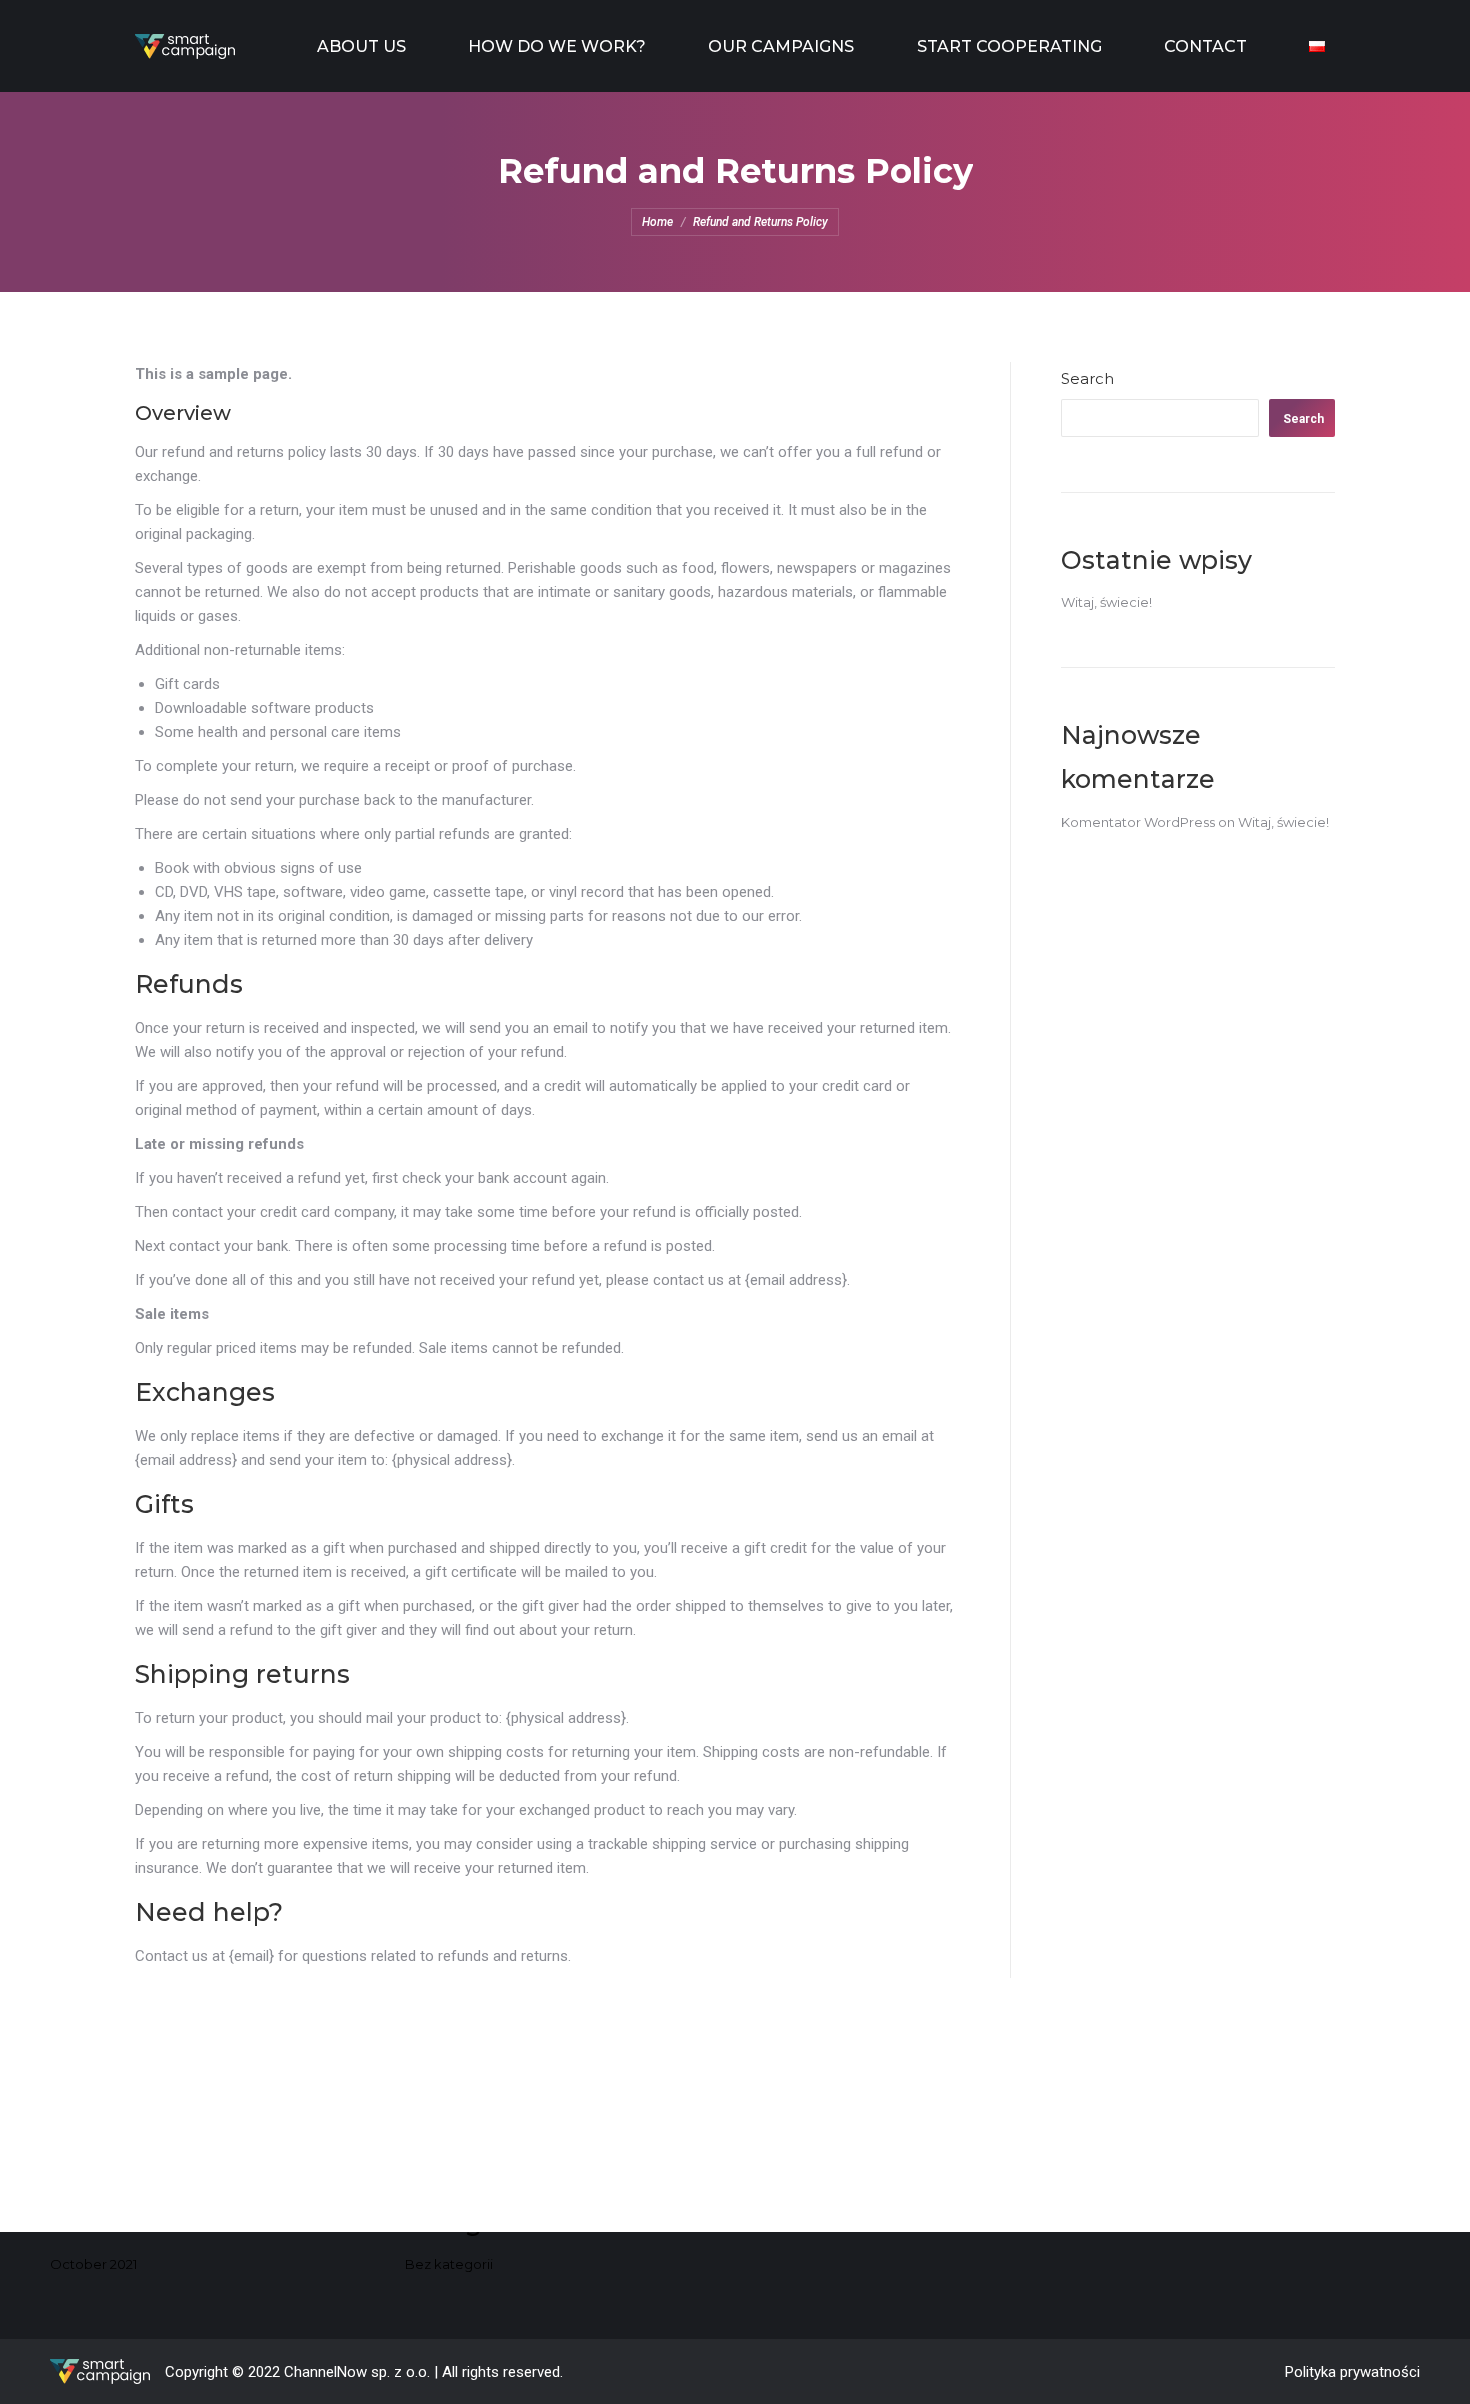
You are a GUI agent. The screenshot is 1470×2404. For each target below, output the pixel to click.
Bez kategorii (449, 2264)
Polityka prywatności (1352, 2372)
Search (1087, 378)
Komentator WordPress (1138, 822)
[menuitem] (361, 46)
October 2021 (93, 2264)
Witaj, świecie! (1106, 602)
